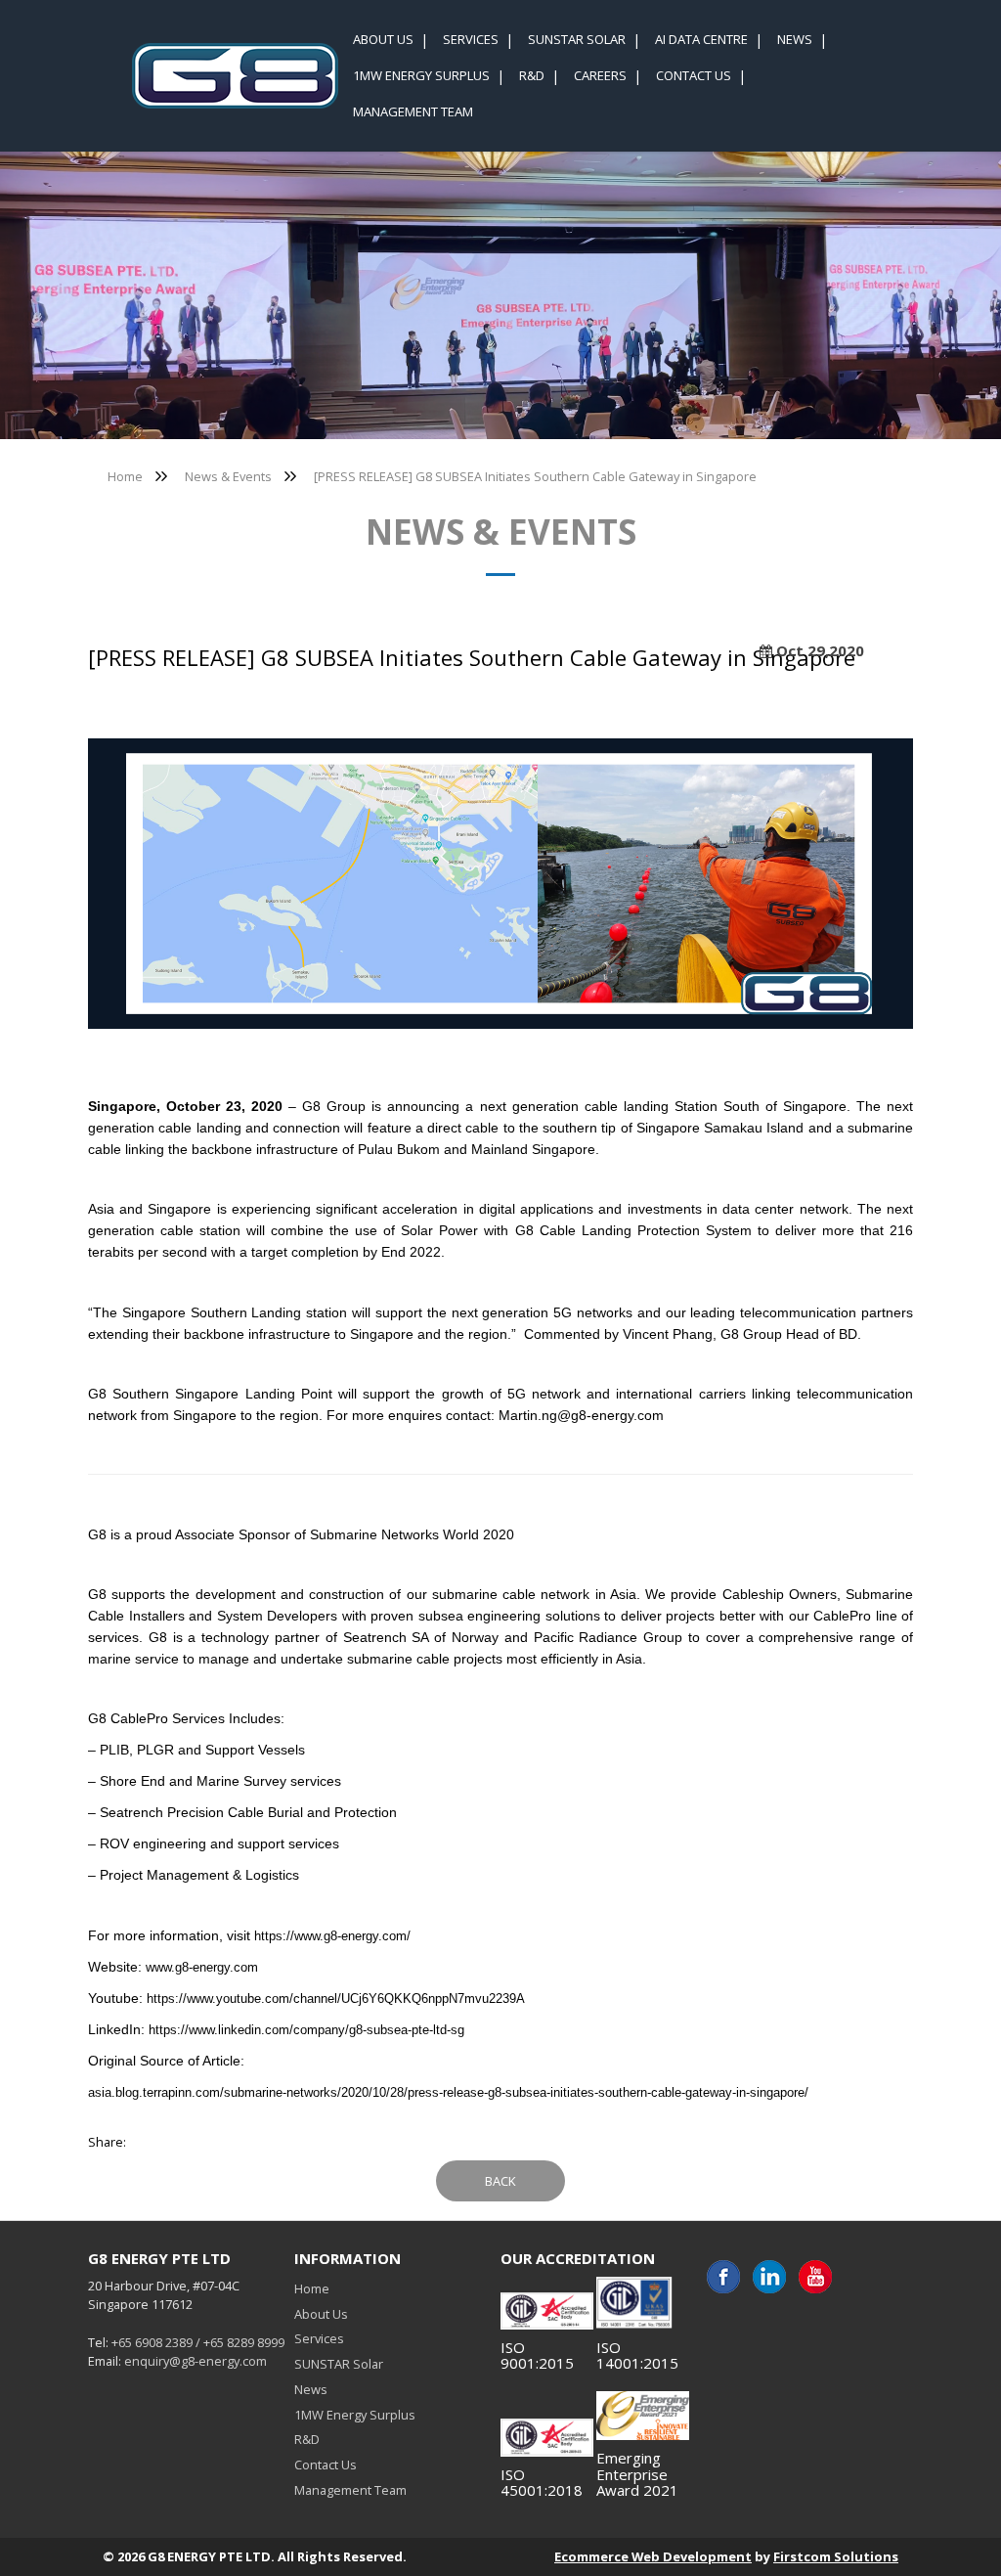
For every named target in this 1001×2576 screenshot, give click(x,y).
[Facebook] (723, 2277)
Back (500, 2181)
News (311, 2389)
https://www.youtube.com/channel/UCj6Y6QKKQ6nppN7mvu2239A (336, 1999)
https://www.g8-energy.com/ (332, 1936)
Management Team (350, 2490)
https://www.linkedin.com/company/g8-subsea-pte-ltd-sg (306, 2030)
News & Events (228, 476)
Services (319, 2338)
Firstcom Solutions (836, 2556)
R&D (307, 2439)
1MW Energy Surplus (355, 2415)
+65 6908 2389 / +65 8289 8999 (198, 2342)
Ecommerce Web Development (653, 2556)
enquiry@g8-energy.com (196, 2361)
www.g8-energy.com (202, 1967)
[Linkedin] (769, 2277)
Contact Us (326, 2465)
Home (125, 476)
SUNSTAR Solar (339, 2364)
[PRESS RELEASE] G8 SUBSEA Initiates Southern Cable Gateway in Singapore (535, 476)
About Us (321, 2314)
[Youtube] (815, 2277)
